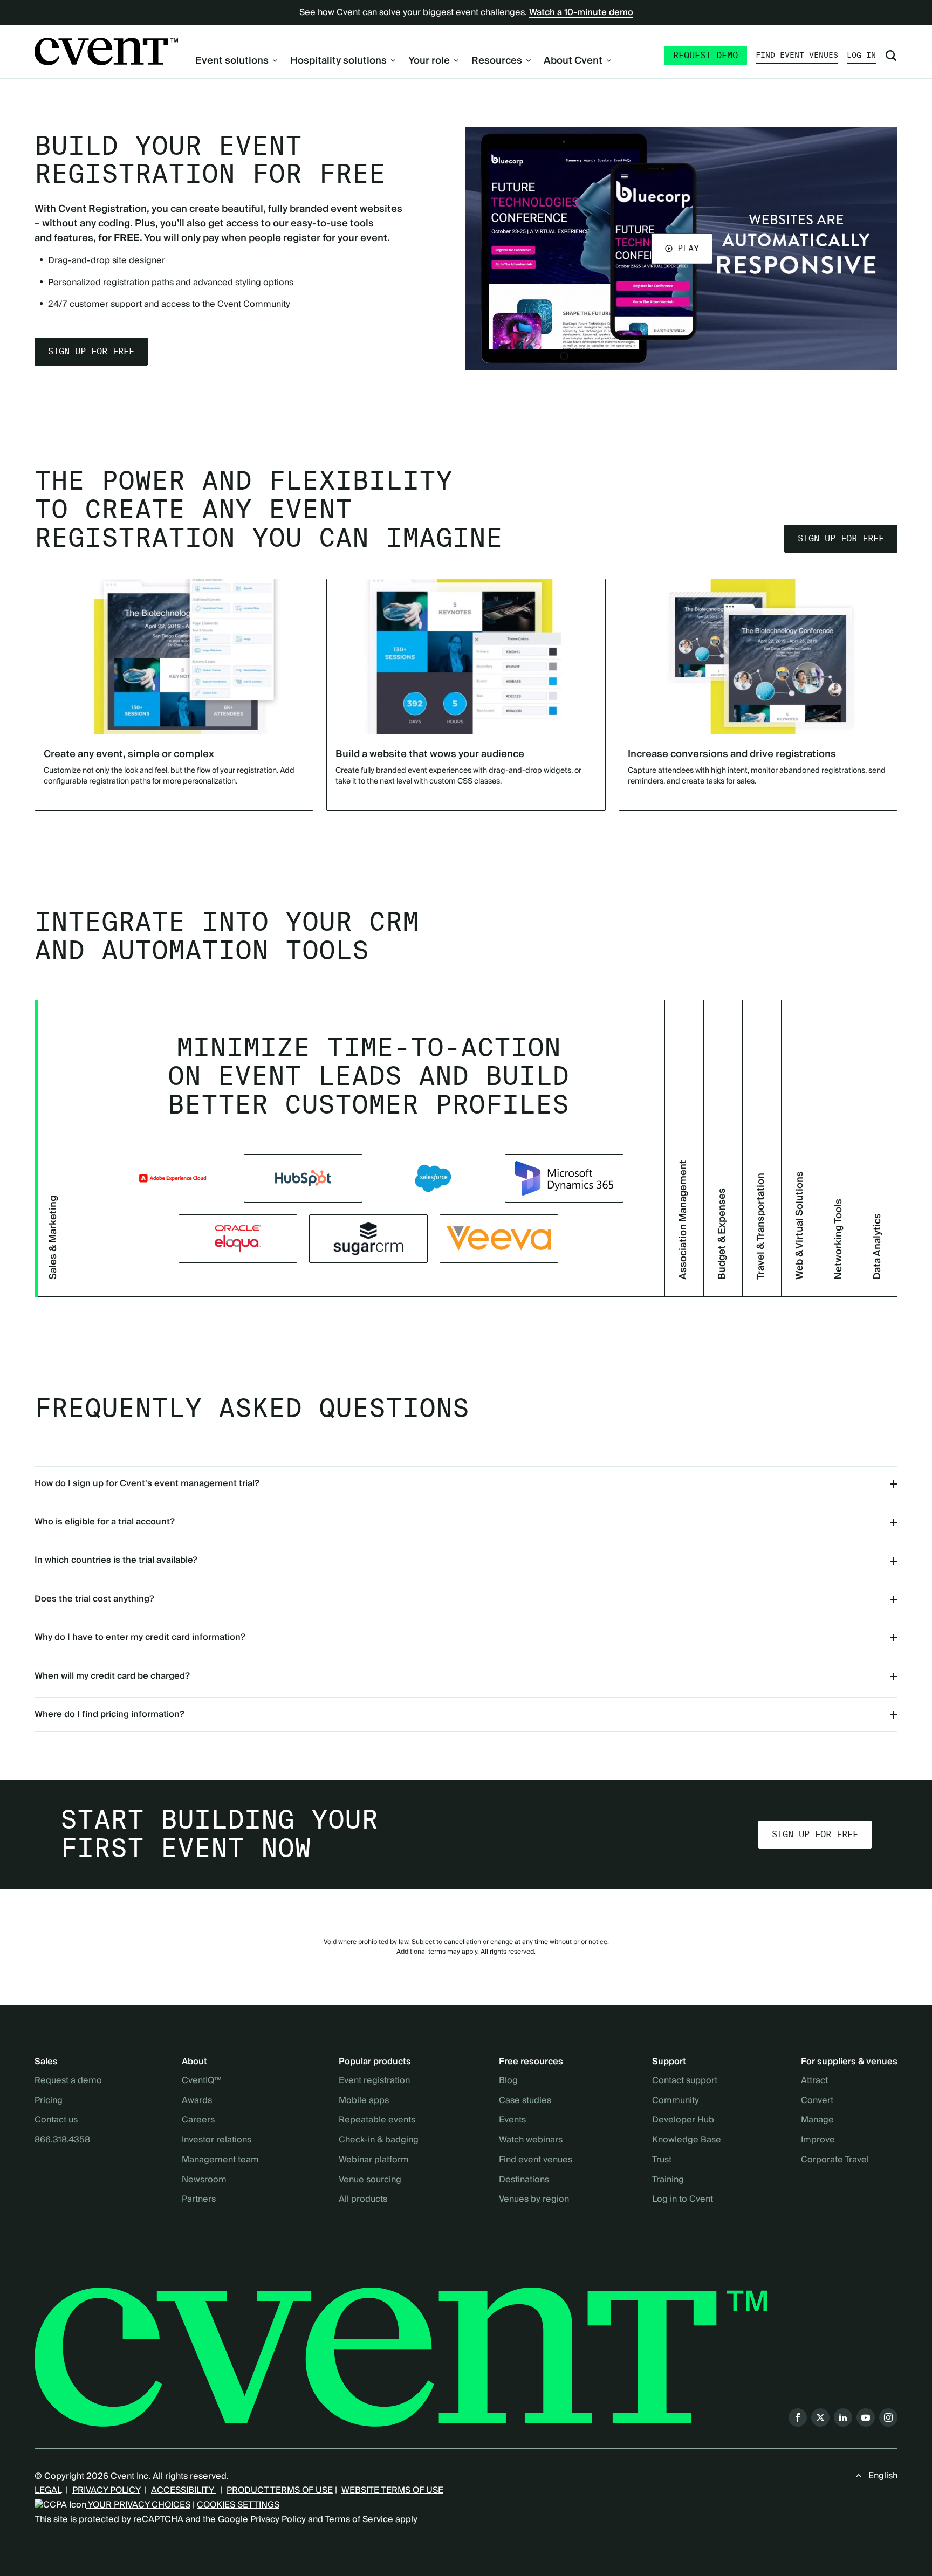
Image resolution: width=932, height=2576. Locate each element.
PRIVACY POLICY (106, 2490)
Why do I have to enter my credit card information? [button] (140, 1637)
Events (512, 2120)
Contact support (685, 2081)
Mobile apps (364, 2101)
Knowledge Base (687, 2140)
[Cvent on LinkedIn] (843, 2417)
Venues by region (534, 2200)
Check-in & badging (379, 2140)
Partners (199, 2200)
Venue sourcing (370, 2180)
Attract (814, 2081)
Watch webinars (531, 2140)
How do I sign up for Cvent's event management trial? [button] (147, 1483)
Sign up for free (91, 351)
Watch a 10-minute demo (581, 12)
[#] (368, 1239)
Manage (817, 2120)
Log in (861, 55)
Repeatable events (377, 2120)
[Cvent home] (106, 51)
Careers (198, 2120)
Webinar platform (374, 2160)
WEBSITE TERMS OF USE (392, 2490)
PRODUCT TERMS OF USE (280, 2490)
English (883, 2476)
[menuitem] (236, 61)
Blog (508, 2081)
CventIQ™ (202, 2081)
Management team (220, 2160)
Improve (818, 2140)
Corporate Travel (835, 2160)
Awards (197, 2101)
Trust (662, 2160)
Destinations (524, 2180)
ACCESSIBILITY (183, 2490)
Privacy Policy (278, 2519)
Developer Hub (683, 2120)
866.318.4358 (62, 2140)
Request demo (705, 55)
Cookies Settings (238, 2505)
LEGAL (48, 2490)
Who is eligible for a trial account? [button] (105, 1522)
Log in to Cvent (683, 2200)
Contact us (56, 2120)
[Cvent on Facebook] (798, 2417)
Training (668, 2180)
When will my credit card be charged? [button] (112, 1676)
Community (676, 2101)
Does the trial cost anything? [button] (94, 1599)
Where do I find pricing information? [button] (109, 1714)
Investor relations (217, 2140)
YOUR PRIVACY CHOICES (138, 2505)
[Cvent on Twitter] (820, 2417)
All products (363, 2200)
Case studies (525, 2101)
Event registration (374, 2081)
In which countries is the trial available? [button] (116, 1560)
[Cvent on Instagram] (888, 2417)
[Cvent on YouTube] (866, 2417)
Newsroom (204, 2180)
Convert (817, 2101)
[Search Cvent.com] (891, 56)
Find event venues (797, 55)
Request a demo (68, 2081)
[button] (682, 249)
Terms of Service (359, 2519)
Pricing (49, 2101)
